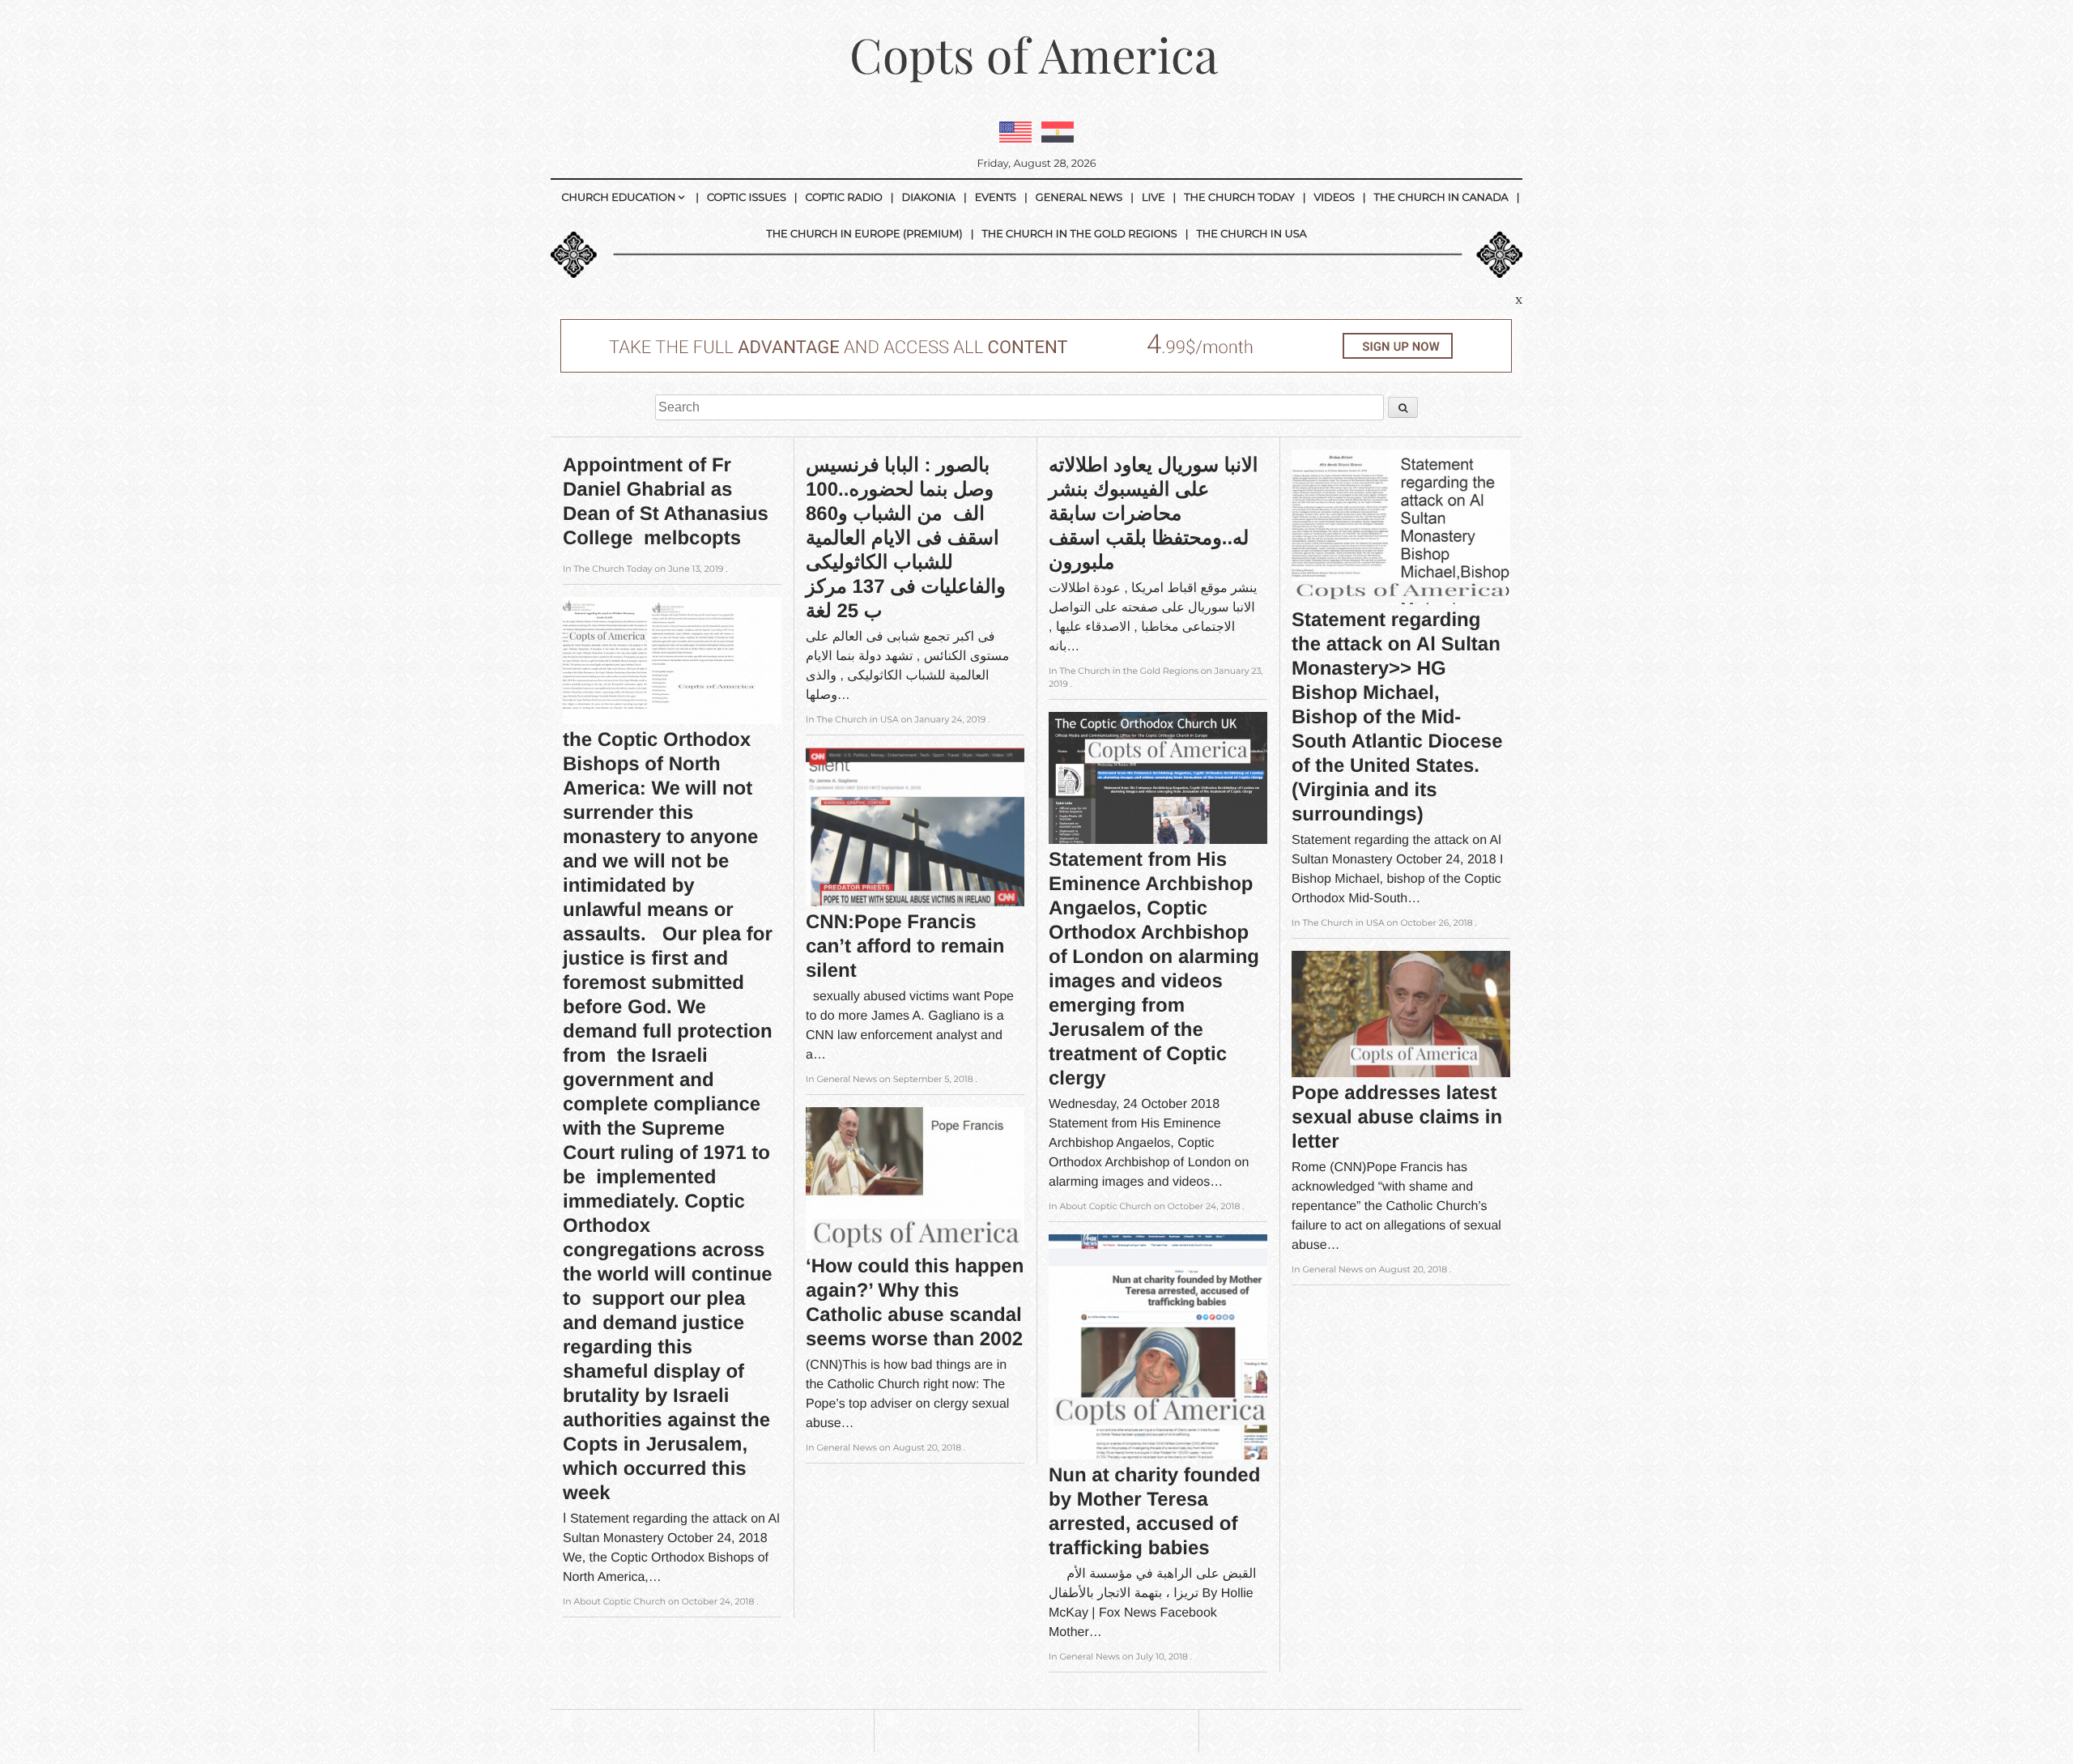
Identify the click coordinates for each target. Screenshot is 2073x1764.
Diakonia (929, 198)
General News (1079, 198)
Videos (1334, 198)
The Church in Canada (1441, 198)
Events (996, 198)
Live (1154, 198)
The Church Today (1239, 198)
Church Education (618, 198)
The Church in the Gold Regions (1079, 234)
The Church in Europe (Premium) (864, 234)
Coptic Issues (747, 198)
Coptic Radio (844, 198)
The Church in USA (1252, 234)
